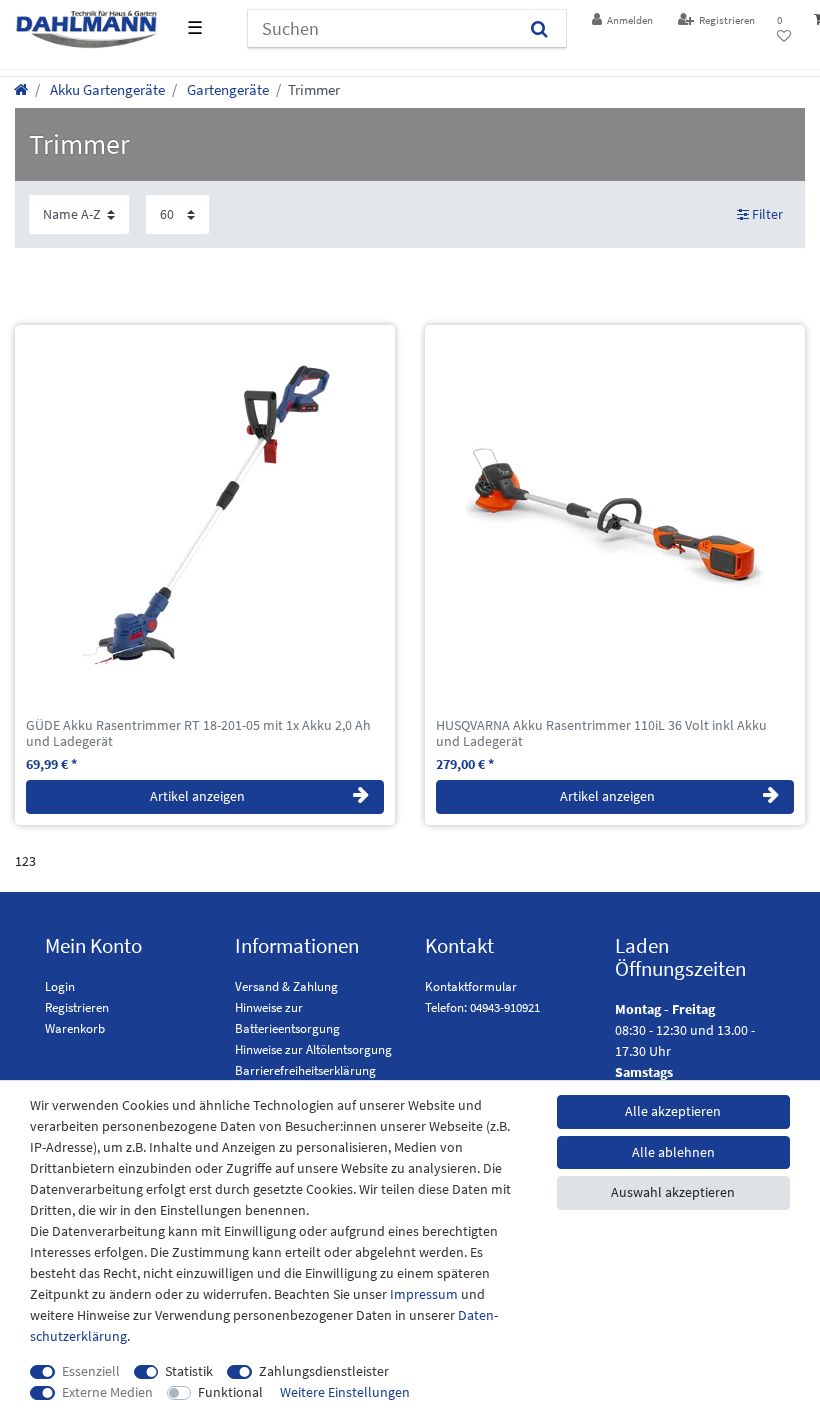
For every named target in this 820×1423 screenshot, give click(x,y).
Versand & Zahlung (286, 986)
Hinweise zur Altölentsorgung (313, 1049)
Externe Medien (107, 1392)
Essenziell (91, 1371)
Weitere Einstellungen (345, 1392)
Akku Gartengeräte (106, 89)
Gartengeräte (226, 89)
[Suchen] (539, 28)
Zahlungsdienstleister (324, 1371)
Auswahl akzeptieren (673, 1192)
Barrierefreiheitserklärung (305, 1070)
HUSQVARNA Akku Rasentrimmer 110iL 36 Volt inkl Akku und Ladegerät (601, 734)
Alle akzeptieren (673, 1111)
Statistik (189, 1371)
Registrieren (77, 1007)
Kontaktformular (471, 986)
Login (60, 986)
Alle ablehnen (673, 1152)
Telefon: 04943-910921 (482, 1007)
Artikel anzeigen (197, 796)
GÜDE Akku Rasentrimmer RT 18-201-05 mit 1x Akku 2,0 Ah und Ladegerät (198, 734)
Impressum (424, 1294)
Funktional (230, 1392)
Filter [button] (767, 214)
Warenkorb (75, 1028)
